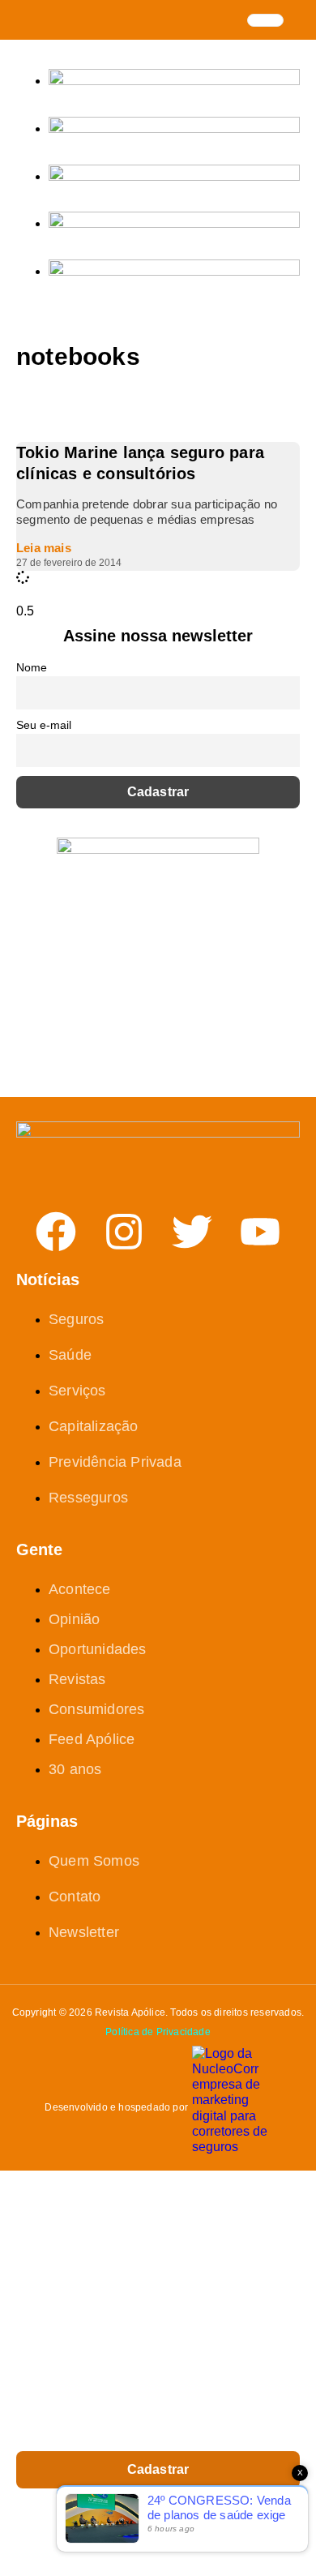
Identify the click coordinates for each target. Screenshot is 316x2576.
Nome (32, 667)
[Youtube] (260, 1232)
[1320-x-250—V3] (174, 81)
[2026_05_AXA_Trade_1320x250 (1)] (174, 129)
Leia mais (44, 548)
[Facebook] (56, 1232)
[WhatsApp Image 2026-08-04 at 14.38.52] (174, 271)
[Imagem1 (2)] (174, 223)
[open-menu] (265, 20)
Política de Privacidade (158, 2032)
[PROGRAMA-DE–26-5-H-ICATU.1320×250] (174, 176)
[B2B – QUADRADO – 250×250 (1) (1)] (158, 849)
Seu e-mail (44, 725)
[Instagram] (124, 1232)
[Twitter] (192, 1232)
